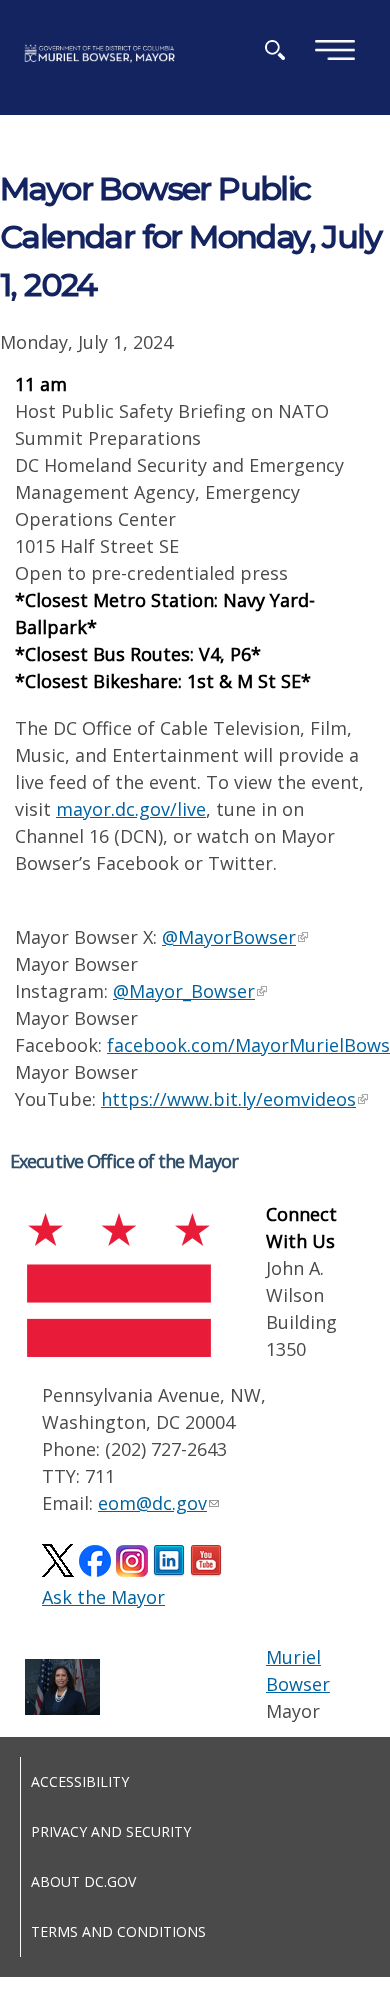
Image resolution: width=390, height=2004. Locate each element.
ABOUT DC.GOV (83, 1881)
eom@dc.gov (152, 1503)
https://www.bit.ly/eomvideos (228, 1099)
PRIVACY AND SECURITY (111, 1831)
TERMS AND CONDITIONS (118, 1931)
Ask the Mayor (103, 1597)
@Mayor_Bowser (184, 991)
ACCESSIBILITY (80, 1781)
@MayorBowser (229, 937)
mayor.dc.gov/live (131, 809)
